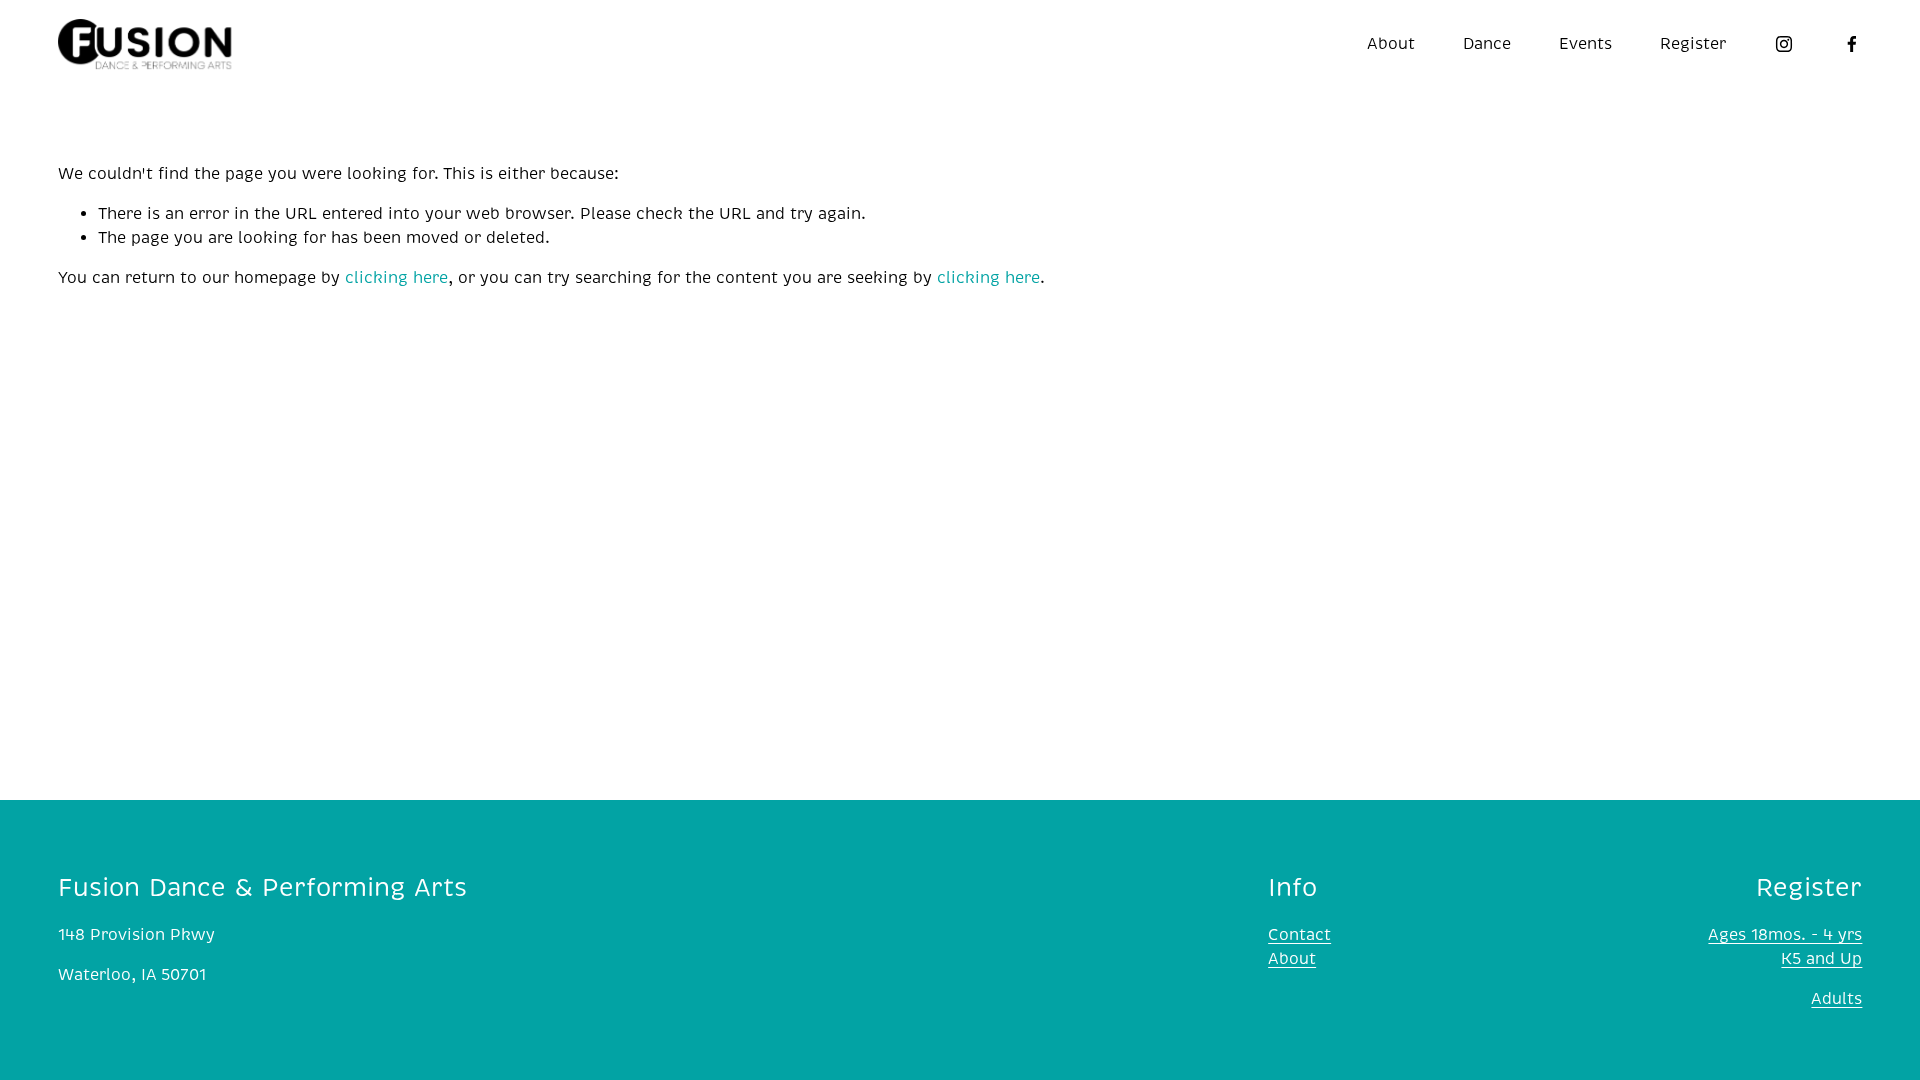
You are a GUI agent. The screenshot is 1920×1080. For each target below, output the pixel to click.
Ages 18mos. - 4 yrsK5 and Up (1785, 947)
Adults (1836, 999)
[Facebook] (1852, 44)
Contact (1299, 935)
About (1292, 959)
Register (1693, 44)
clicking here (396, 278)
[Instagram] (1784, 44)
